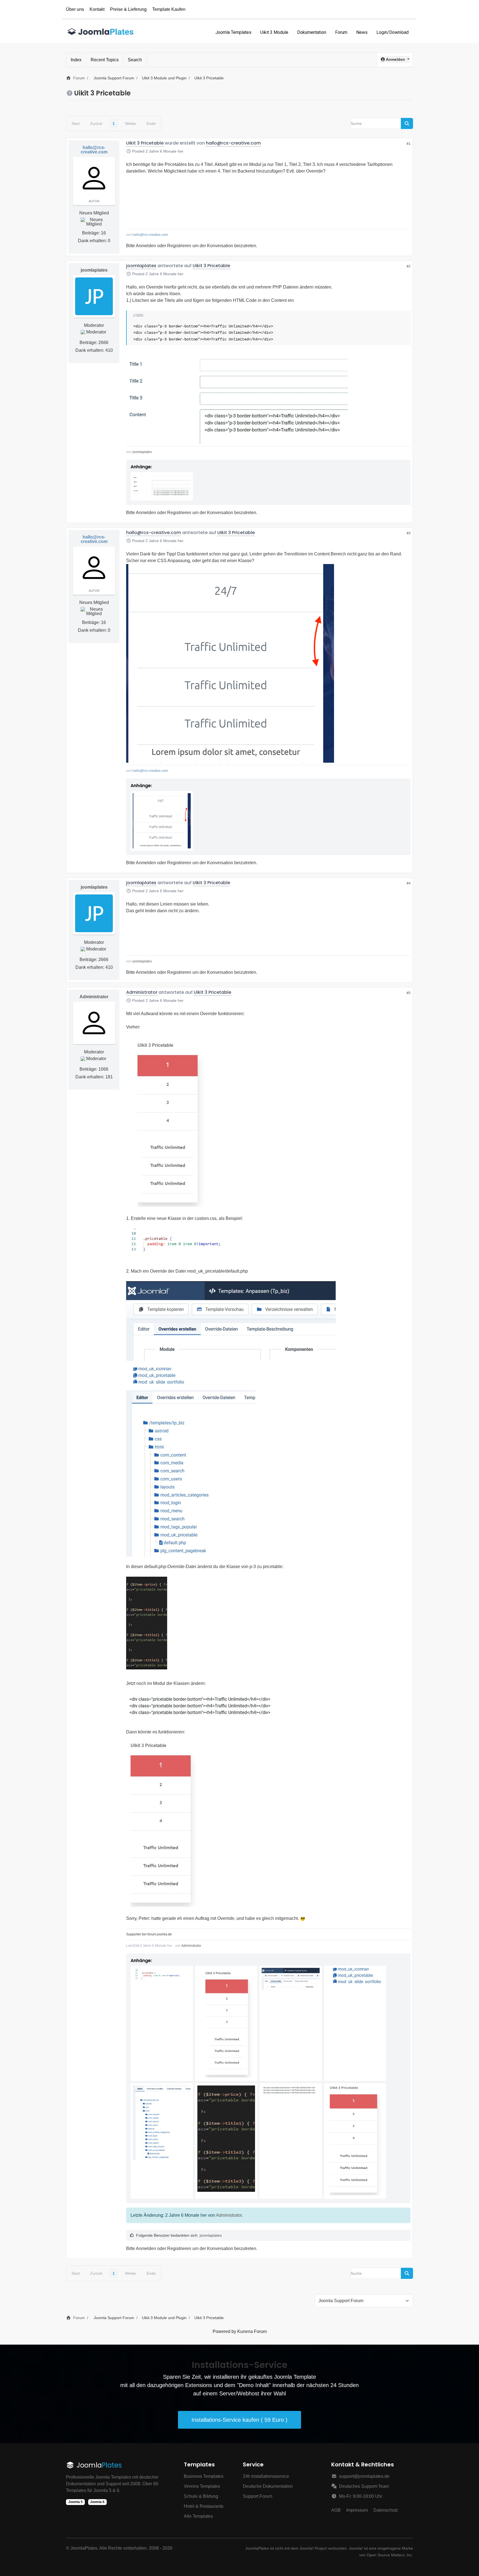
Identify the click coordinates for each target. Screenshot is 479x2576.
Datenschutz (386, 2510)
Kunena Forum (252, 2331)
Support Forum (258, 2496)
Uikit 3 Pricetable (145, 143)
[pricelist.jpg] (237, 397)
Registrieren (179, 246)
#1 (409, 144)
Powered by (224, 2331)
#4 (409, 883)
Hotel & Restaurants (204, 2506)
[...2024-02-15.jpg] (167, 1122)
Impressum (357, 2510)
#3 (409, 533)
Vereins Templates (202, 2486)
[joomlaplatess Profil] (94, 296)
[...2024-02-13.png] (230, 663)
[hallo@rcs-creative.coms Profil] (94, 178)
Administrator (94, 997)
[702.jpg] (147, 1625)
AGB (336, 2510)
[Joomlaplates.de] (101, 32)
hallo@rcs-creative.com (94, 150)
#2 (409, 266)
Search (135, 60)
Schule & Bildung (201, 2496)
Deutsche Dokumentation (268, 2486)
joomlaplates (94, 270)
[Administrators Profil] (94, 1023)
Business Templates (204, 2476)
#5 (409, 993)
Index (76, 60)
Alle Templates (198, 2516)
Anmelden (146, 246)
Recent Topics (105, 60)
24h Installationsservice (266, 2476)
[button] (395, 59)
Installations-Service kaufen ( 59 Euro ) (239, 2420)
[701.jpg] (191, 1473)
